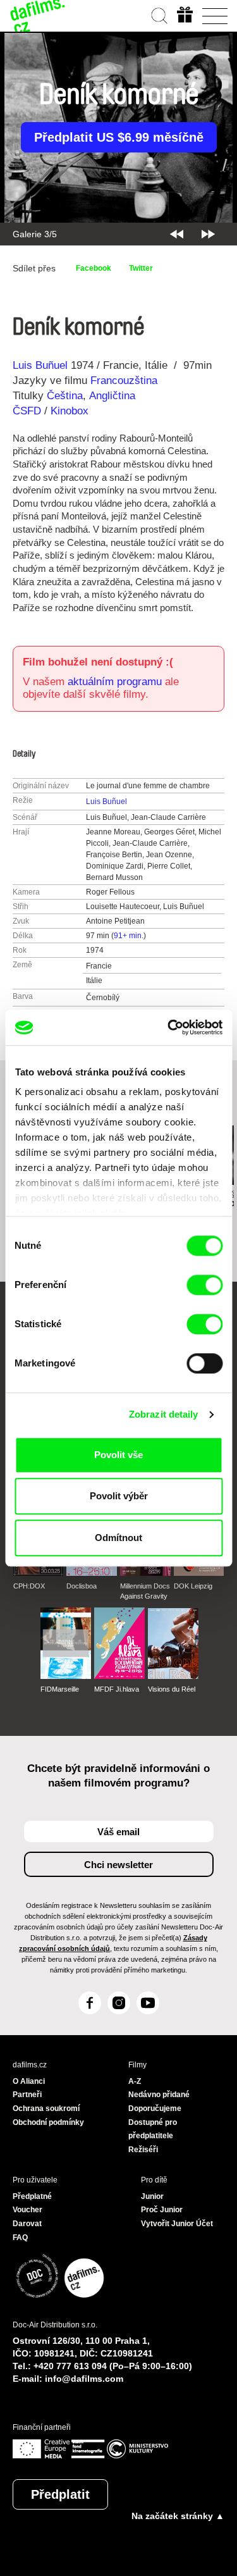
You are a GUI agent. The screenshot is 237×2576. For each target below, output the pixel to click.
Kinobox (70, 411)
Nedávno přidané (159, 2095)
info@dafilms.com (84, 2379)
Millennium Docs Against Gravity (145, 1591)
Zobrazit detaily (164, 1414)
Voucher (27, 2210)
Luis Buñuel (40, 365)
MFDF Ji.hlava (117, 1689)
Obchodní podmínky (48, 2122)
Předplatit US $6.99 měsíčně (119, 137)
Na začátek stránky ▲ (178, 2516)
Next (208, 234)
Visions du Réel (172, 1689)
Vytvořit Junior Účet (177, 2224)
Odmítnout (118, 1538)
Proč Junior (162, 2210)
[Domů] (38, 16)
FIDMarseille (60, 1689)
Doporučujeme (155, 2108)
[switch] (204, 1285)
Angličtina (112, 396)
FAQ (20, 2238)
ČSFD (28, 411)
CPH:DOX (29, 1586)
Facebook (94, 268)
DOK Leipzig (193, 1586)
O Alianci (29, 2081)
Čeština (65, 396)
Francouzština (124, 381)
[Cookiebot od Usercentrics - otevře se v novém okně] (169, 1027)
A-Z (135, 2081)
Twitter (141, 268)
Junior (152, 2196)
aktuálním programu (115, 682)
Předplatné (32, 2196)
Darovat (27, 2224)
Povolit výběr (119, 1496)
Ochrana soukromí (46, 2108)
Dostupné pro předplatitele (153, 2129)
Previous (177, 234)
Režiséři (143, 2150)
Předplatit (60, 2494)
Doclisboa (82, 1586)
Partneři (27, 2095)
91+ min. (129, 936)
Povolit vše (118, 1455)
